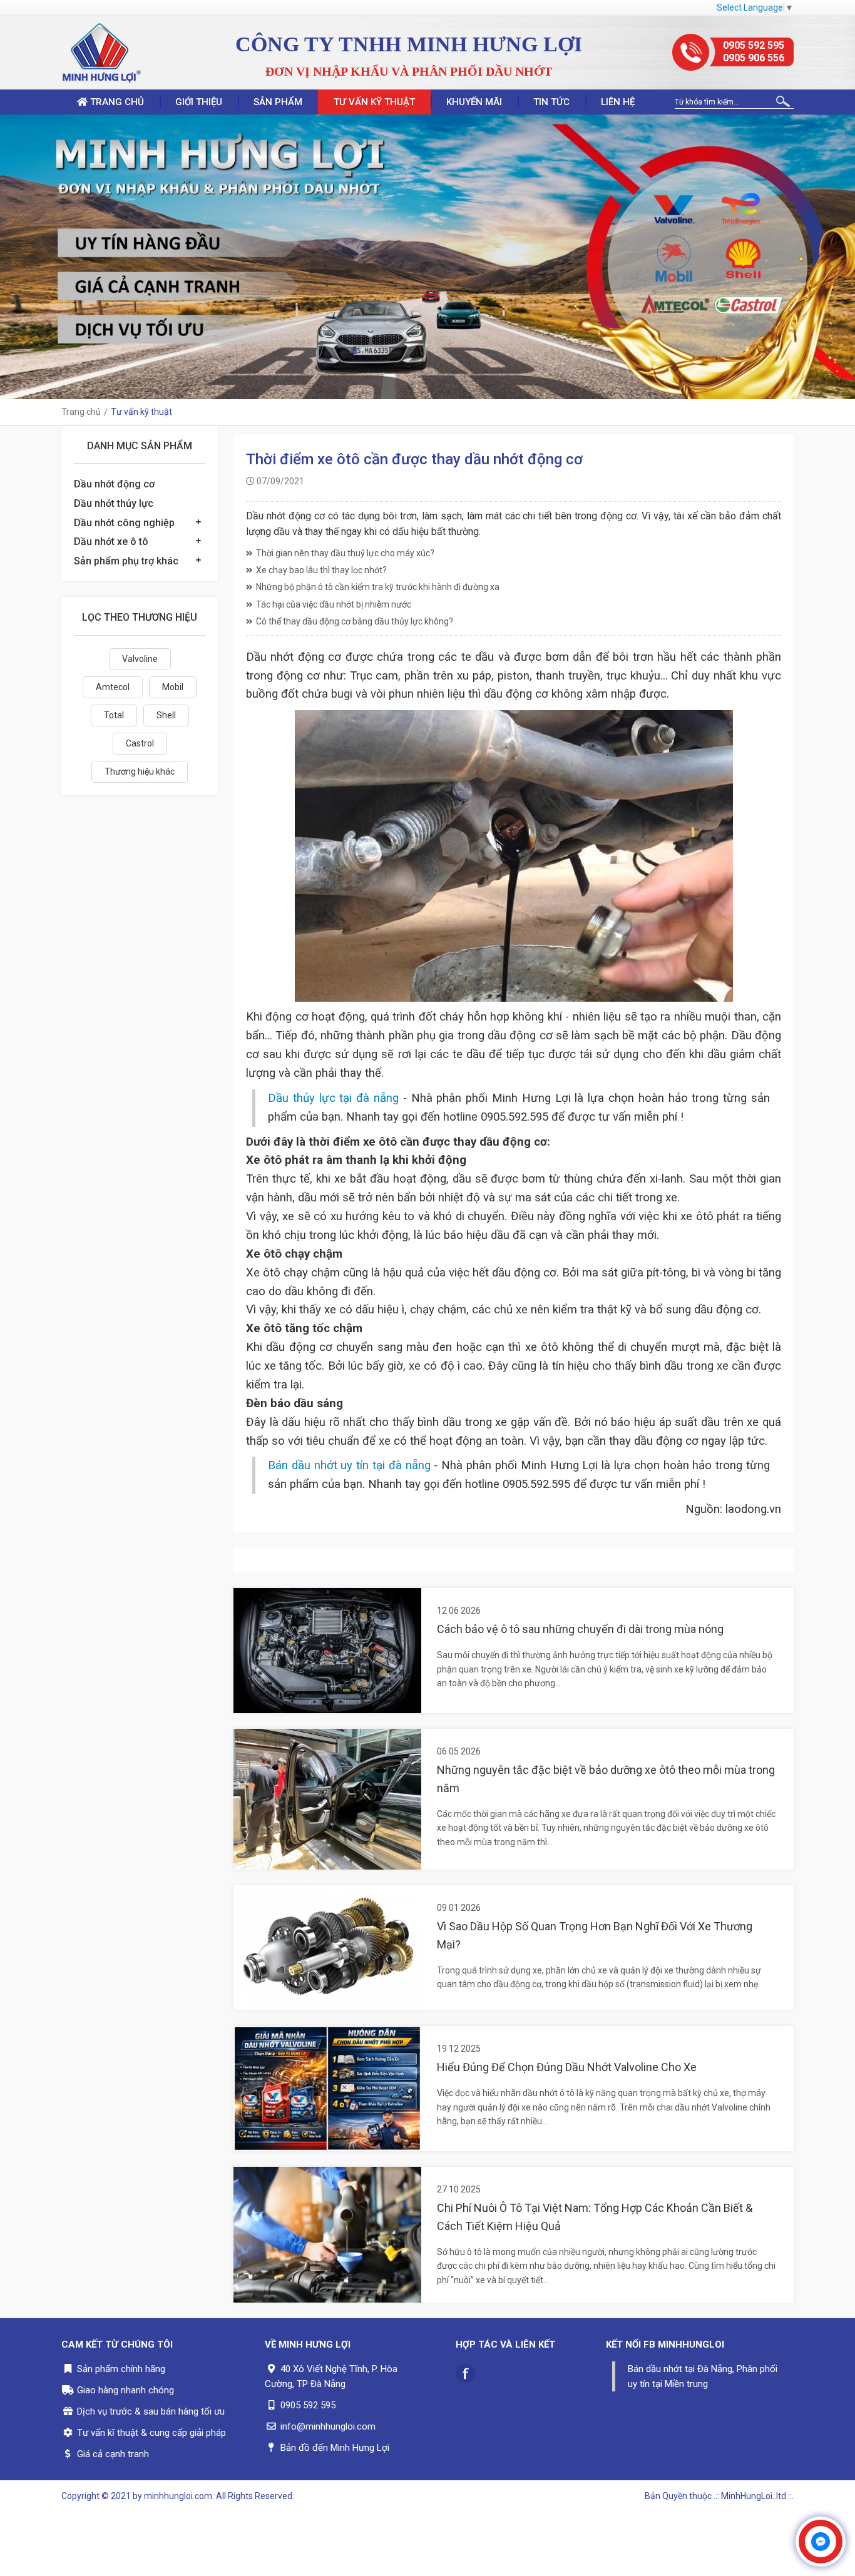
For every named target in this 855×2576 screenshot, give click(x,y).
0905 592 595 (754, 45)
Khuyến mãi (474, 102)
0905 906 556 (754, 58)
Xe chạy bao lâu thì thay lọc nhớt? (321, 570)
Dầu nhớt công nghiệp (124, 523)
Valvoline (140, 659)
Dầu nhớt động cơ (114, 484)
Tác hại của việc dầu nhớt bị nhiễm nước (334, 604)
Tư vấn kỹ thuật (374, 102)
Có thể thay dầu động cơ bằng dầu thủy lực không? (355, 621)
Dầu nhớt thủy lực (114, 503)
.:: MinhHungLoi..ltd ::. (754, 2496)
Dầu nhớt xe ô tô (111, 542)
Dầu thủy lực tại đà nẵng (333, 1098)
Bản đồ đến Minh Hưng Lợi (335, 2448)
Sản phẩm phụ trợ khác (126, 561)
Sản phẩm (278, 102)
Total (114, 715)
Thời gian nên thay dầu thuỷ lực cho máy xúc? (345, 553)
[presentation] (13, 257)
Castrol (140, 743)
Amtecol (113, 687)
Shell (166, 715)
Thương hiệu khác (140, 771)
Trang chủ (116, 102)
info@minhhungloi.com (328, 2426)
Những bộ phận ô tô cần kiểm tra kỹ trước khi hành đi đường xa (378, 587)
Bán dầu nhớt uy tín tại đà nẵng (349, 1465)
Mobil (173, 687)
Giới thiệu (199, 102)
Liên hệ (618, 102)
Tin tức (551, 102)
